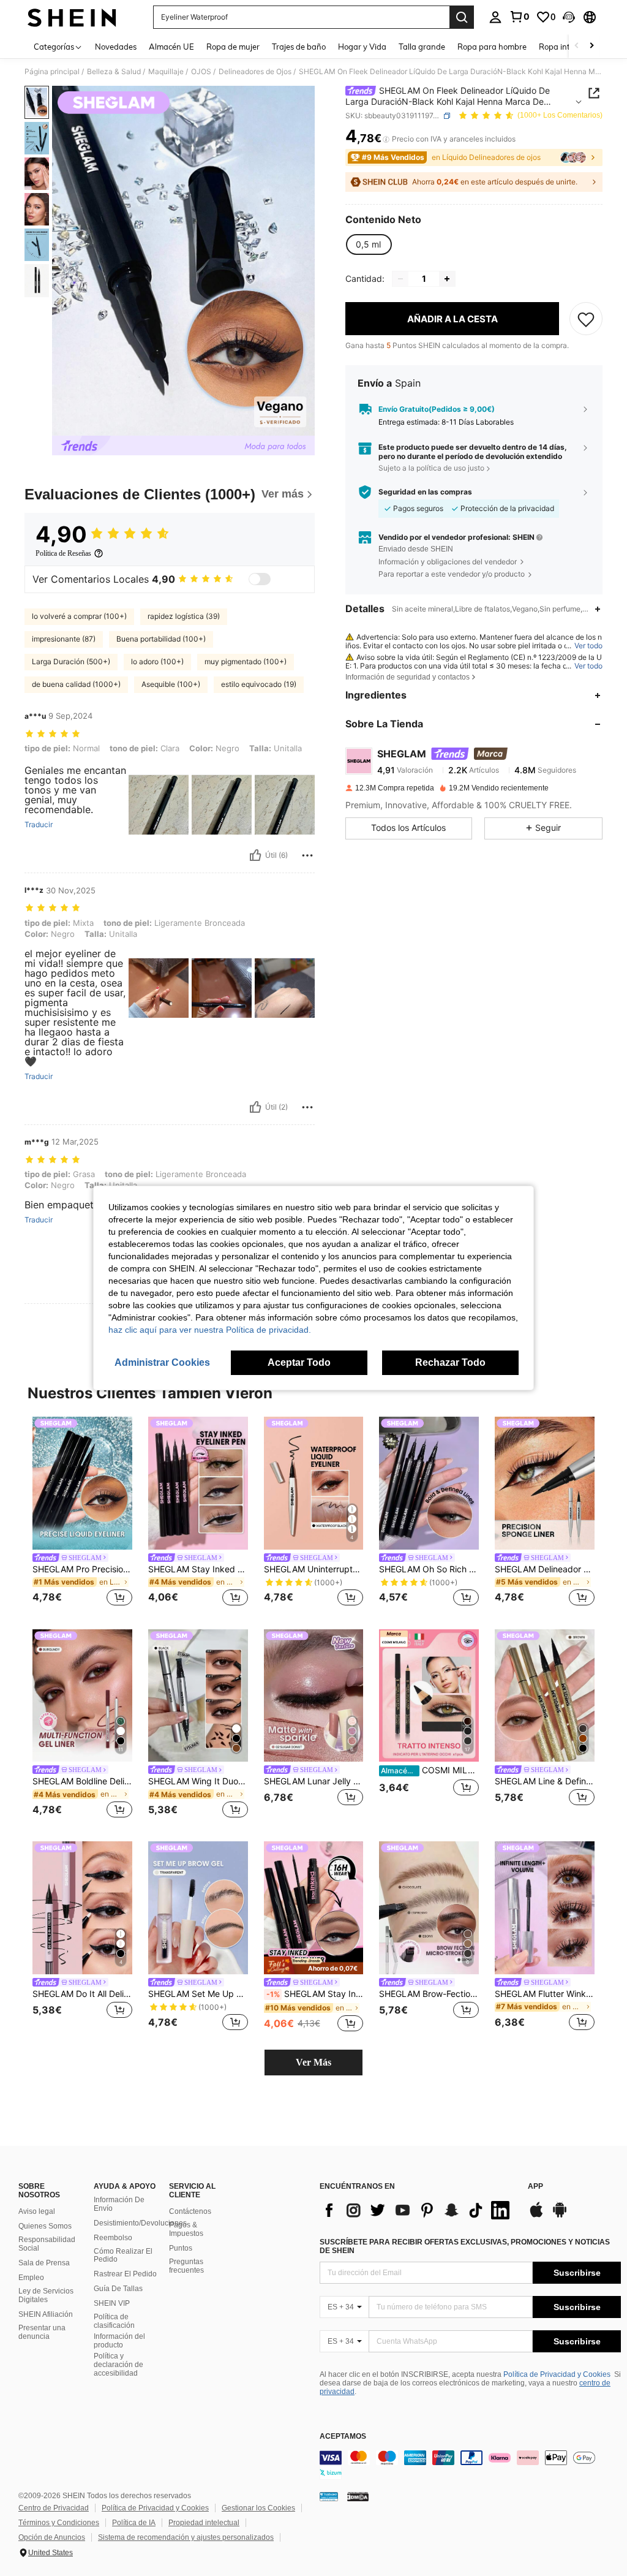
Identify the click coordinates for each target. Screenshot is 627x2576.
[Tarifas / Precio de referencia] (386, 139)
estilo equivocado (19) (259, 684)
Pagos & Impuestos (186, 2229)
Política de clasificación (114, 2321)
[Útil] (255, 855)
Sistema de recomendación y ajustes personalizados (186, 2537)
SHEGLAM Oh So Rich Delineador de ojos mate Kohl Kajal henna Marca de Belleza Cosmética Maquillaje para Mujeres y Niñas (429, 1569)
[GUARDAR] (586, 319)
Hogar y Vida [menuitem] (362, 47)
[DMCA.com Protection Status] (358, 2496)
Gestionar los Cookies (258, 2508)
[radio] (368, 244)
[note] (314, 1965)
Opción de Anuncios (52, 2537)
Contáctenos (190, 2211)
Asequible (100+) (171, 684)
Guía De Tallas (118, 2289)
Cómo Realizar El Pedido (123, 2256)
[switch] (260, 579)
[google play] (560, 2216)
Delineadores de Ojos (255, 72)
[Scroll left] (577, 46)
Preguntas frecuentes (186, 2266)
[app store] (536, 2216)
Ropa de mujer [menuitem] (233, 47)
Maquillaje (166, 72)
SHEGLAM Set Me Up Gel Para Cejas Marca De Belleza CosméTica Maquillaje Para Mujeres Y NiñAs (198, 1994)
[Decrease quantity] (400, 279)
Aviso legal (37, 2211)
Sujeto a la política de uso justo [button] (431, 468)
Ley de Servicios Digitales (46, 2295)
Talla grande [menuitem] (422, 47)
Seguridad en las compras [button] (425, 492)
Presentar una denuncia (42, 2332)
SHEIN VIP (112, 2303)
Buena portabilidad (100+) (161, 639)
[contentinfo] (470, 2465)
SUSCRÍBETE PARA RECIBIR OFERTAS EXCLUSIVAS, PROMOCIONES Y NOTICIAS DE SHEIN (465, 2246)
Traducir (39, 825)
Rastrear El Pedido (125, 2274)
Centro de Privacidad (54, 2508)
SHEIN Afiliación (46, 2314)
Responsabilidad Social (47, 2244)
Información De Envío (119, 2204)
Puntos (181, 2248)
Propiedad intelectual (204, 2523)
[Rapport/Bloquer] (307, 855)
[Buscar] (462, 17)
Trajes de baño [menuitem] (299, 47)
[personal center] (495, 17)
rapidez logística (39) (184, 616)
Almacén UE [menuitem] (171, 47)
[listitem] (82, 1513)
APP (535, 2187)
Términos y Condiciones (59, 2523)
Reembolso (113, 2238)
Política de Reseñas (63, 553)
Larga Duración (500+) (71, 661)
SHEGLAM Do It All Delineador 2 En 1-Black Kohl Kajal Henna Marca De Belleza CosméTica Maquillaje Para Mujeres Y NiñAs (82, 1994)
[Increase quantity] (447, 279)
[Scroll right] (591, 46)
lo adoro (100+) (157, 661)
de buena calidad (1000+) (76, 684)
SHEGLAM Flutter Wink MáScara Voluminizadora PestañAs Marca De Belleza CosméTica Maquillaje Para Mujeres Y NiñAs (545, 1994)
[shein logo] (72, 17)
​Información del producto (119, 2341)
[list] (418, 2210)
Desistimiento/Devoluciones (140, 2223)
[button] (569, 17)
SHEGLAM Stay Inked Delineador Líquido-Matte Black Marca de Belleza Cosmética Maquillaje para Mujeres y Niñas (315, 1994)
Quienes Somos (45, 2226)
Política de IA (134, 2523)
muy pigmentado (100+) (246, 661)
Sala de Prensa (44, 2263)
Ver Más (313, 2062)
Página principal (52, 72)
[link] (519, 17)
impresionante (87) (64, 639)
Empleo (31, 2278)
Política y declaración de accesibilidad (118, 2365)
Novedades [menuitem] (116, 47)
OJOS (201, 72)
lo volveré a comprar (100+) (79, 616)
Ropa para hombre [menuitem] (492, 47)
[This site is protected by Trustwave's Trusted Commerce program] (329, 2496)
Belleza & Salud (114, 72)
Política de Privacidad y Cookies (557, 2374)
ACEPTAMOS (343, 2437)
